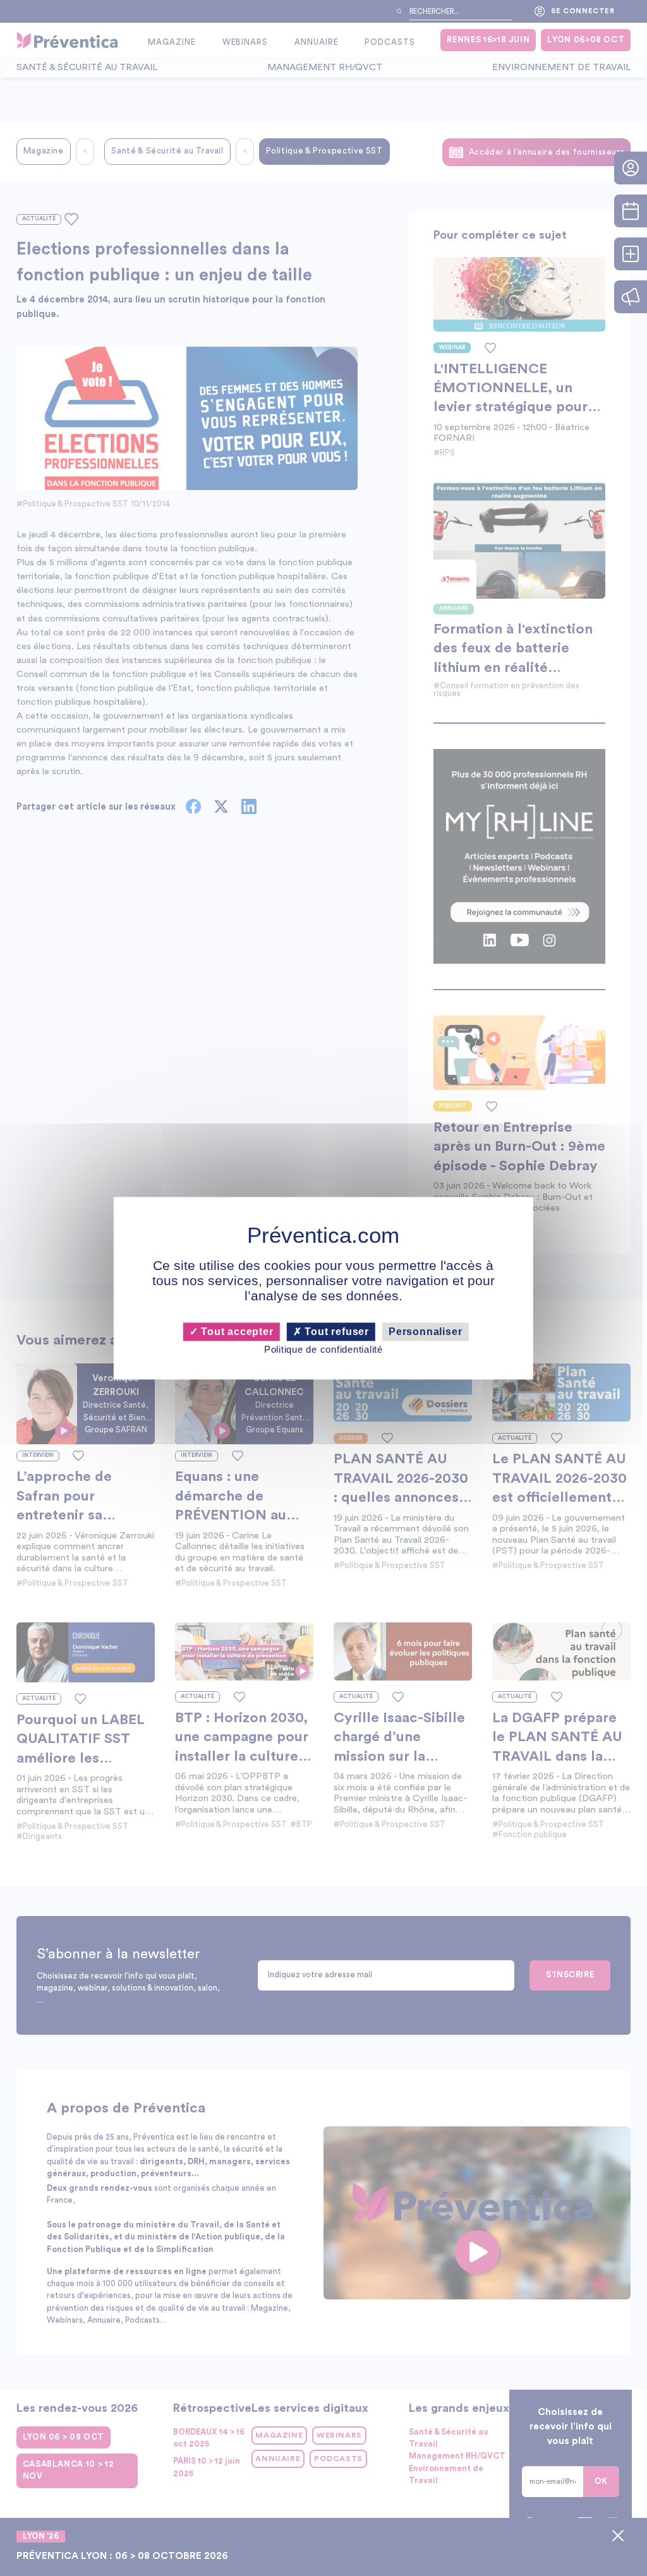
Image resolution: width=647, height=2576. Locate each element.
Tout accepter (235, 1332)
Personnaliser (425, 1332)
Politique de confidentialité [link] (323, 1350)
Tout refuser (336, 1332)
